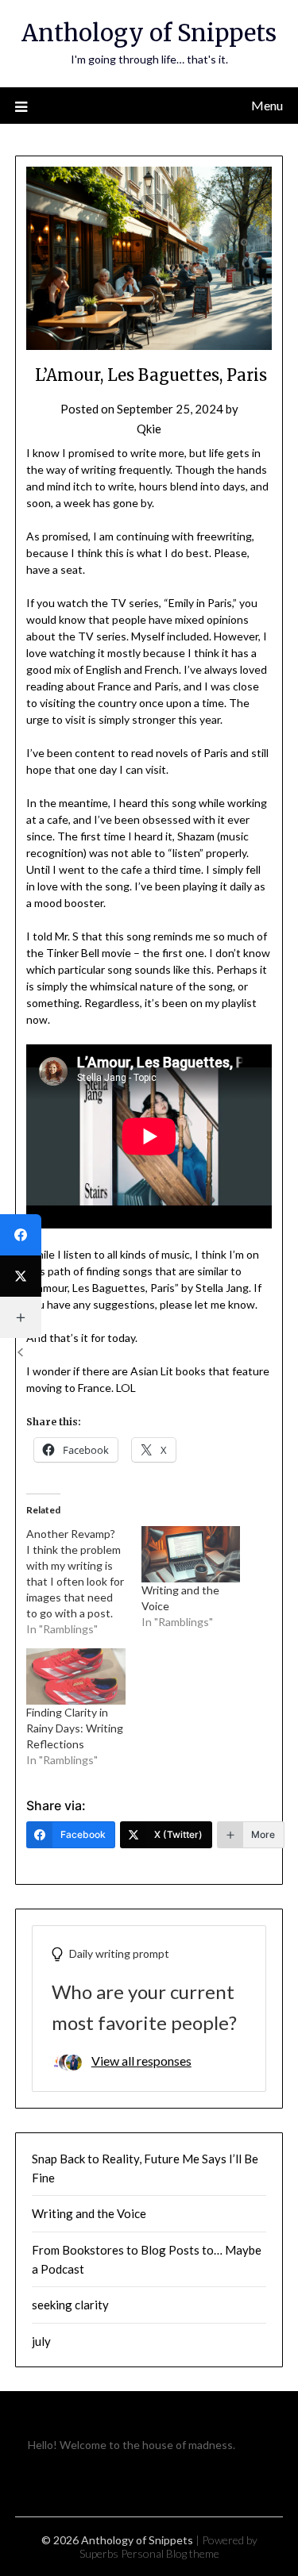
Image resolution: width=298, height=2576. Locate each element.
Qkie (149, 429)
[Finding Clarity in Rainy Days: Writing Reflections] (75, 1676)
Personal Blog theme (170, 2553)
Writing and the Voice (89, 2213)
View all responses (141, 2061)
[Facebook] (21, 1235)
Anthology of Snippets (149, 33)
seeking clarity (70, 2305)
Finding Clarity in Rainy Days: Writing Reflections (75, 1728)
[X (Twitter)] (21, 1276)
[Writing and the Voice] (191, 1554)
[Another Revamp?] (83, 1582)
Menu (267, 105)
